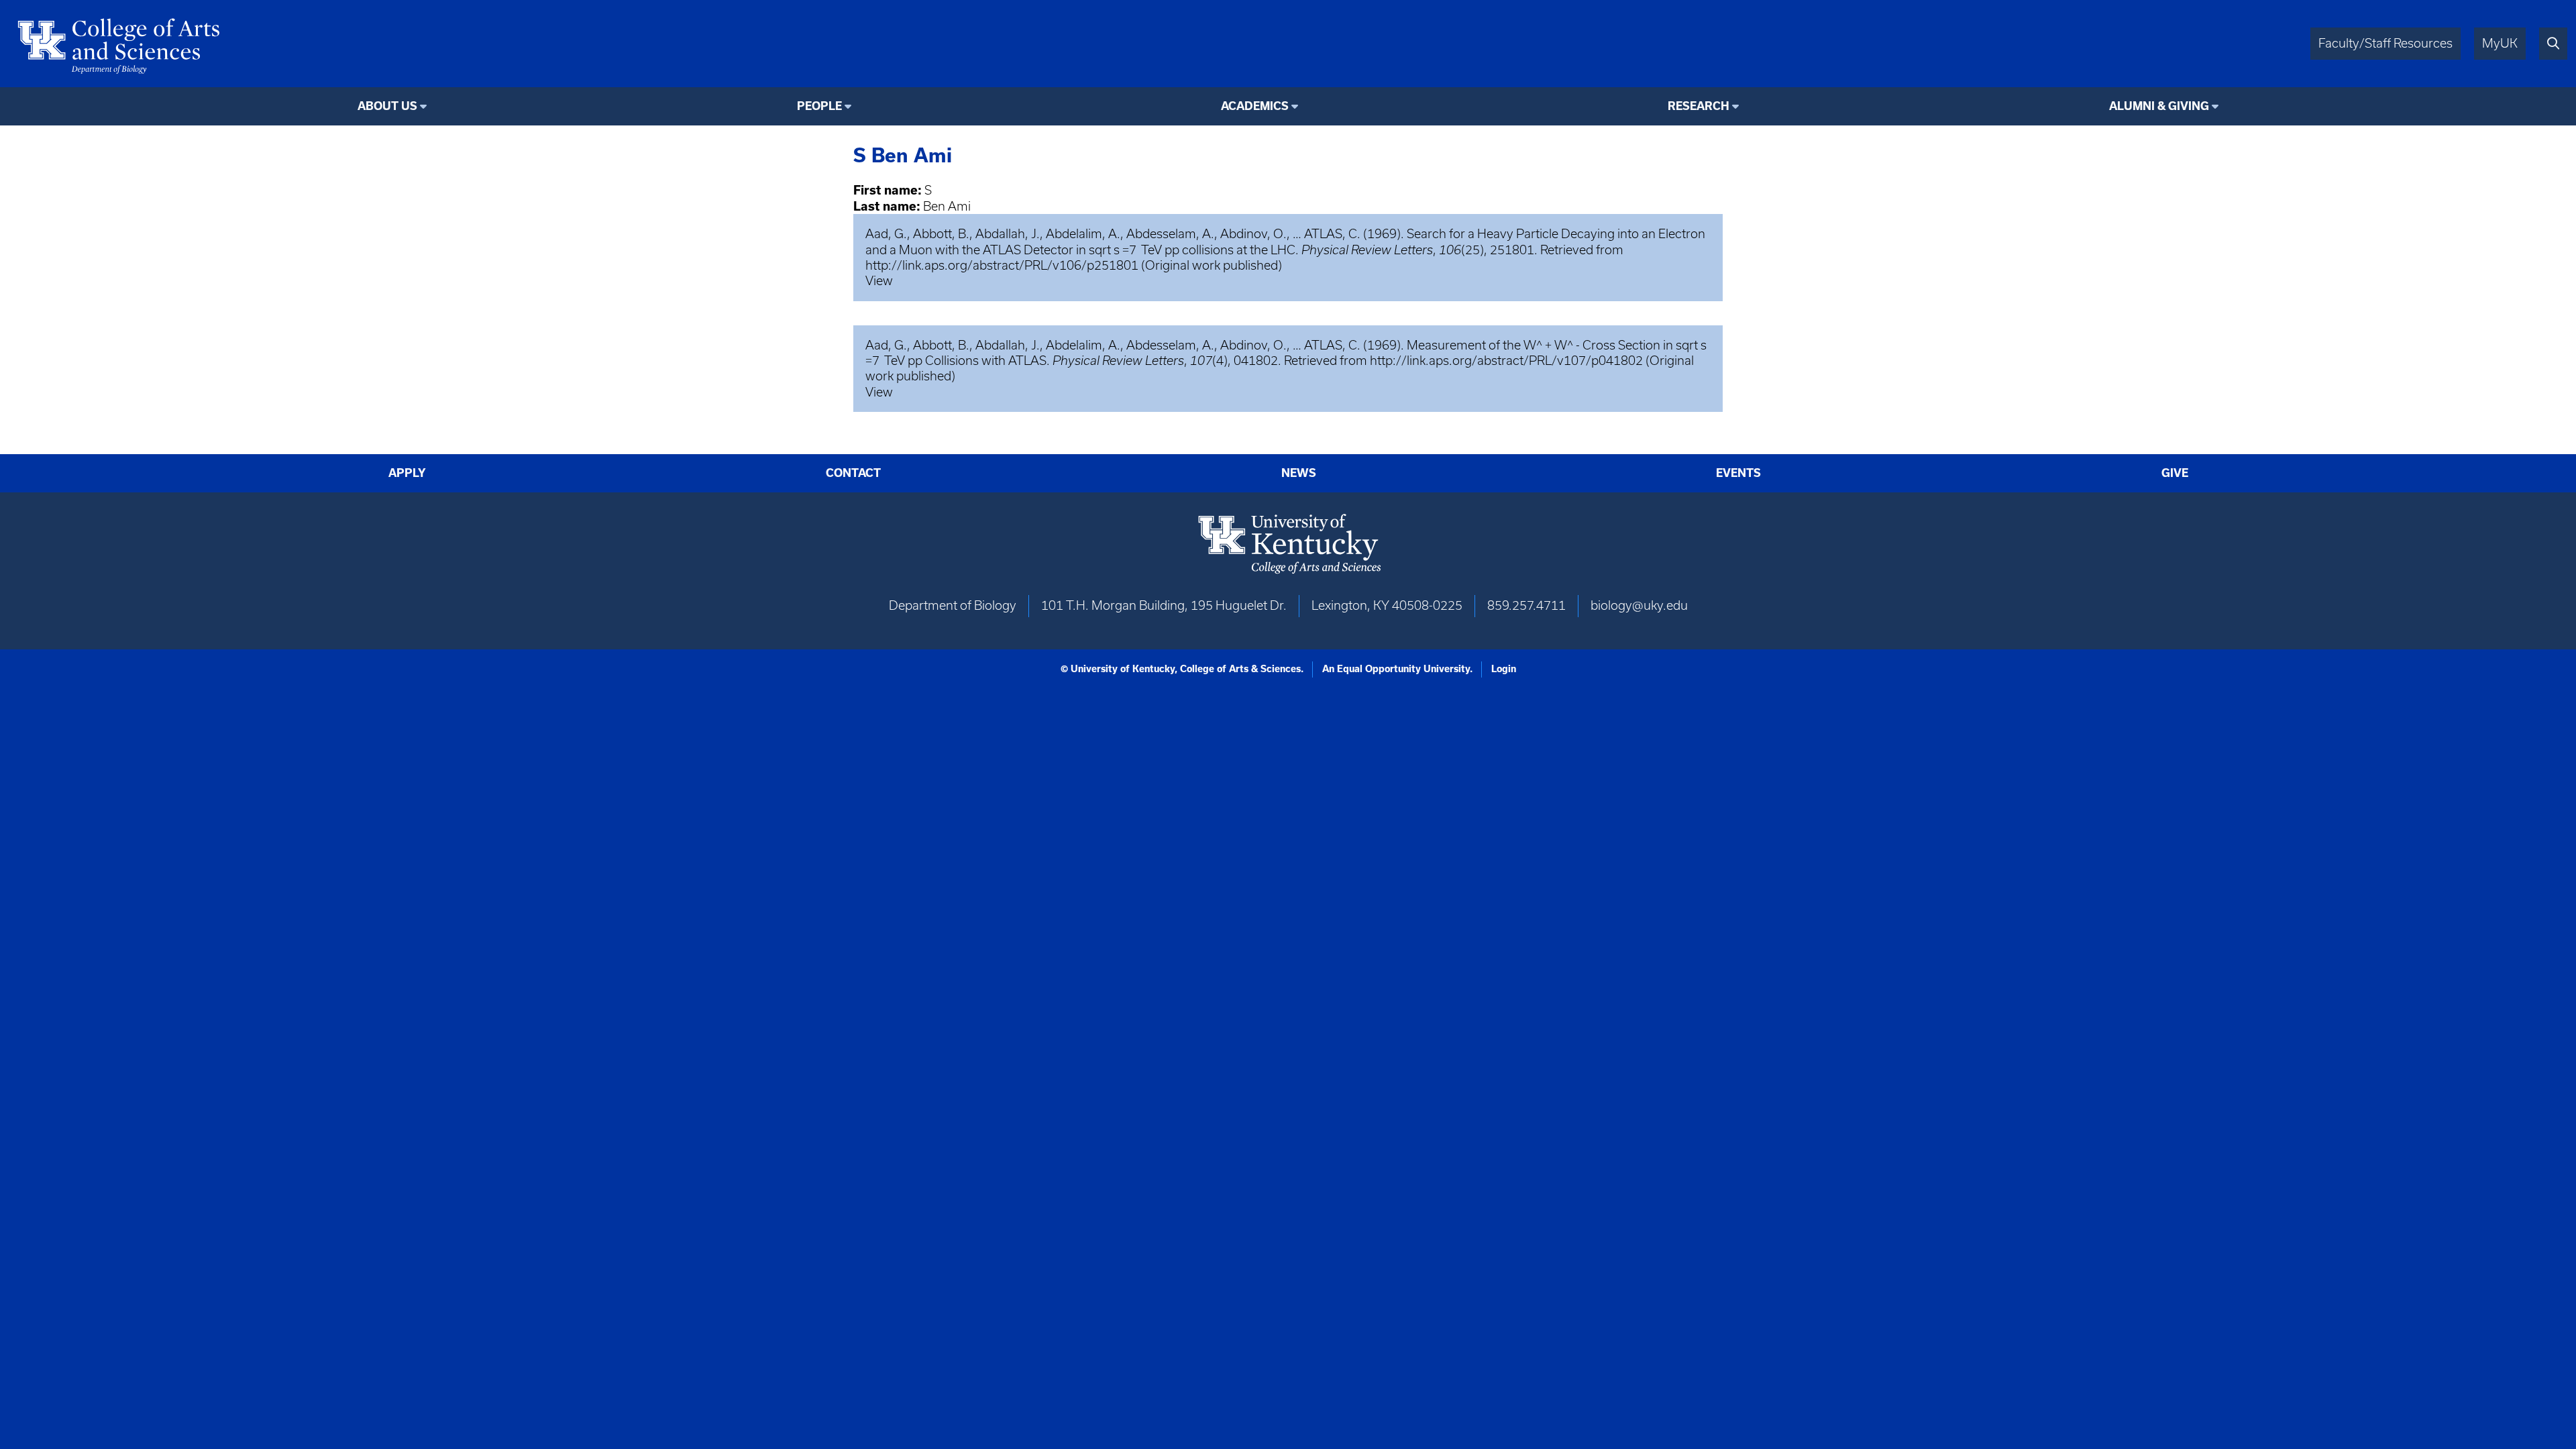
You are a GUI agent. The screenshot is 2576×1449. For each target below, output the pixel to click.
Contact (853, 473)
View (879, 281)
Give (2175, 473)
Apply (407, 473)
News (1299, 473)
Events (1738, 473)
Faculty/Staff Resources (2385, 43)
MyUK (2500, 43)
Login (1504, 669)
